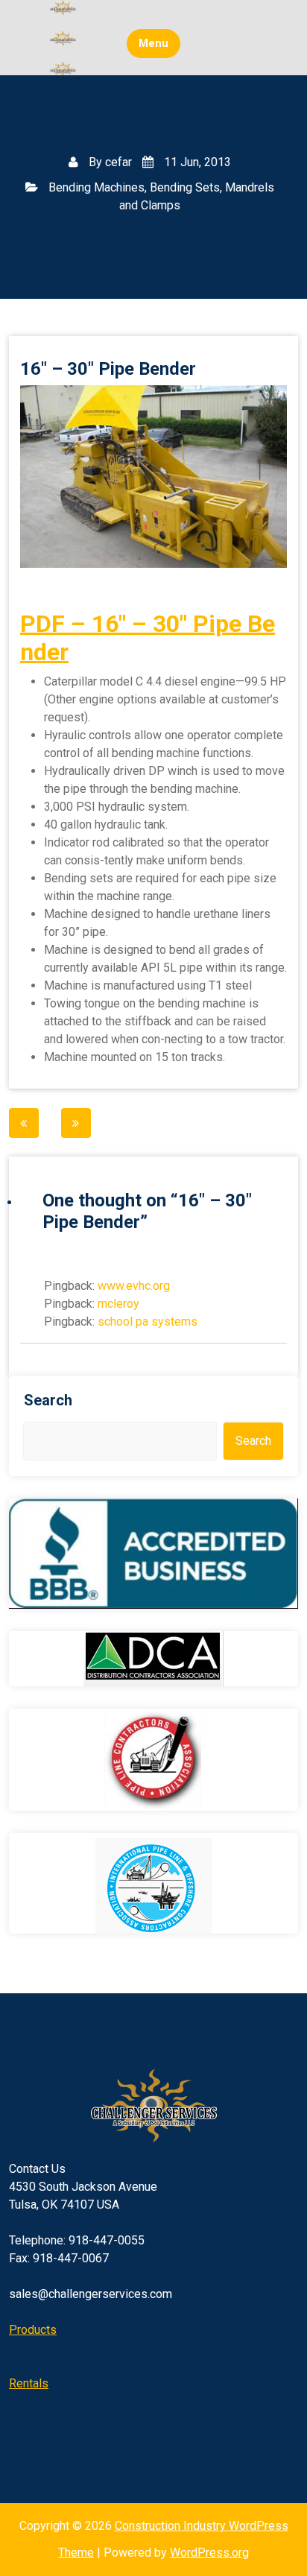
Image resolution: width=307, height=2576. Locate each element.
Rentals (29, 2383)
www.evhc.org (134, 1286)
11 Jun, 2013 (196, 162)
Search (48, 1400)
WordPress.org (209, 2553)
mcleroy (118, 1304)
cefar (118, 162)
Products (33, 2330)
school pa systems (148, 1322)
